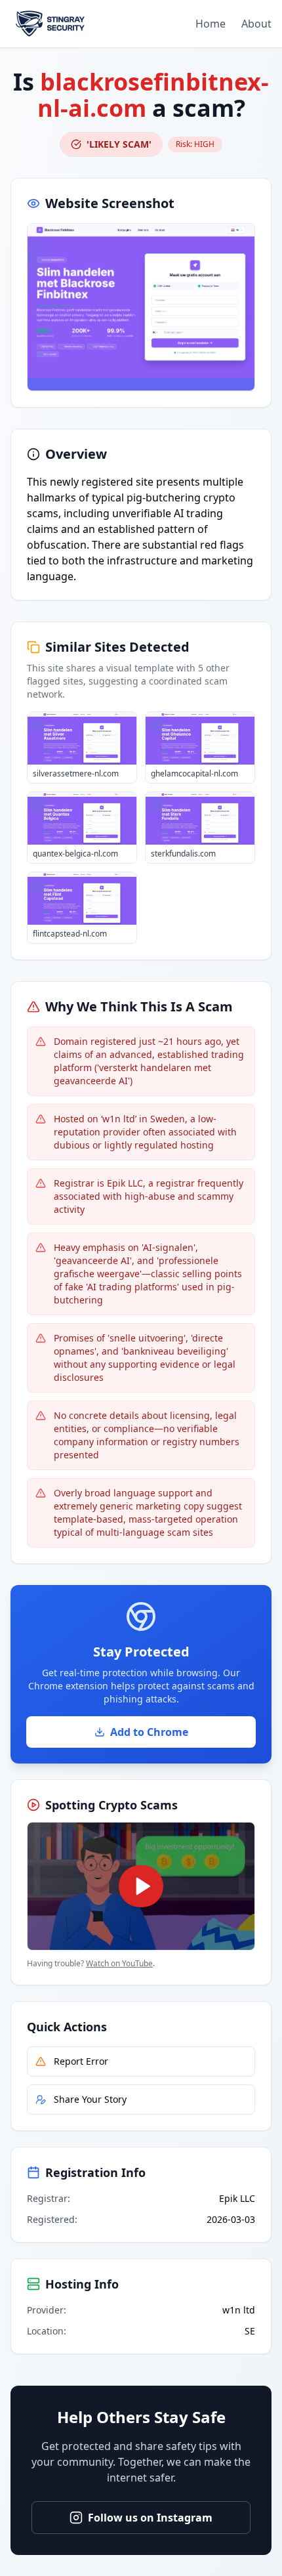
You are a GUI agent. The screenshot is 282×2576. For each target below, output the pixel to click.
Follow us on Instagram (150, 2518)
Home (211, 24)
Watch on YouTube (119, 1963)
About (256, 24)
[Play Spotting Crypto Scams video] (141, 1886)
